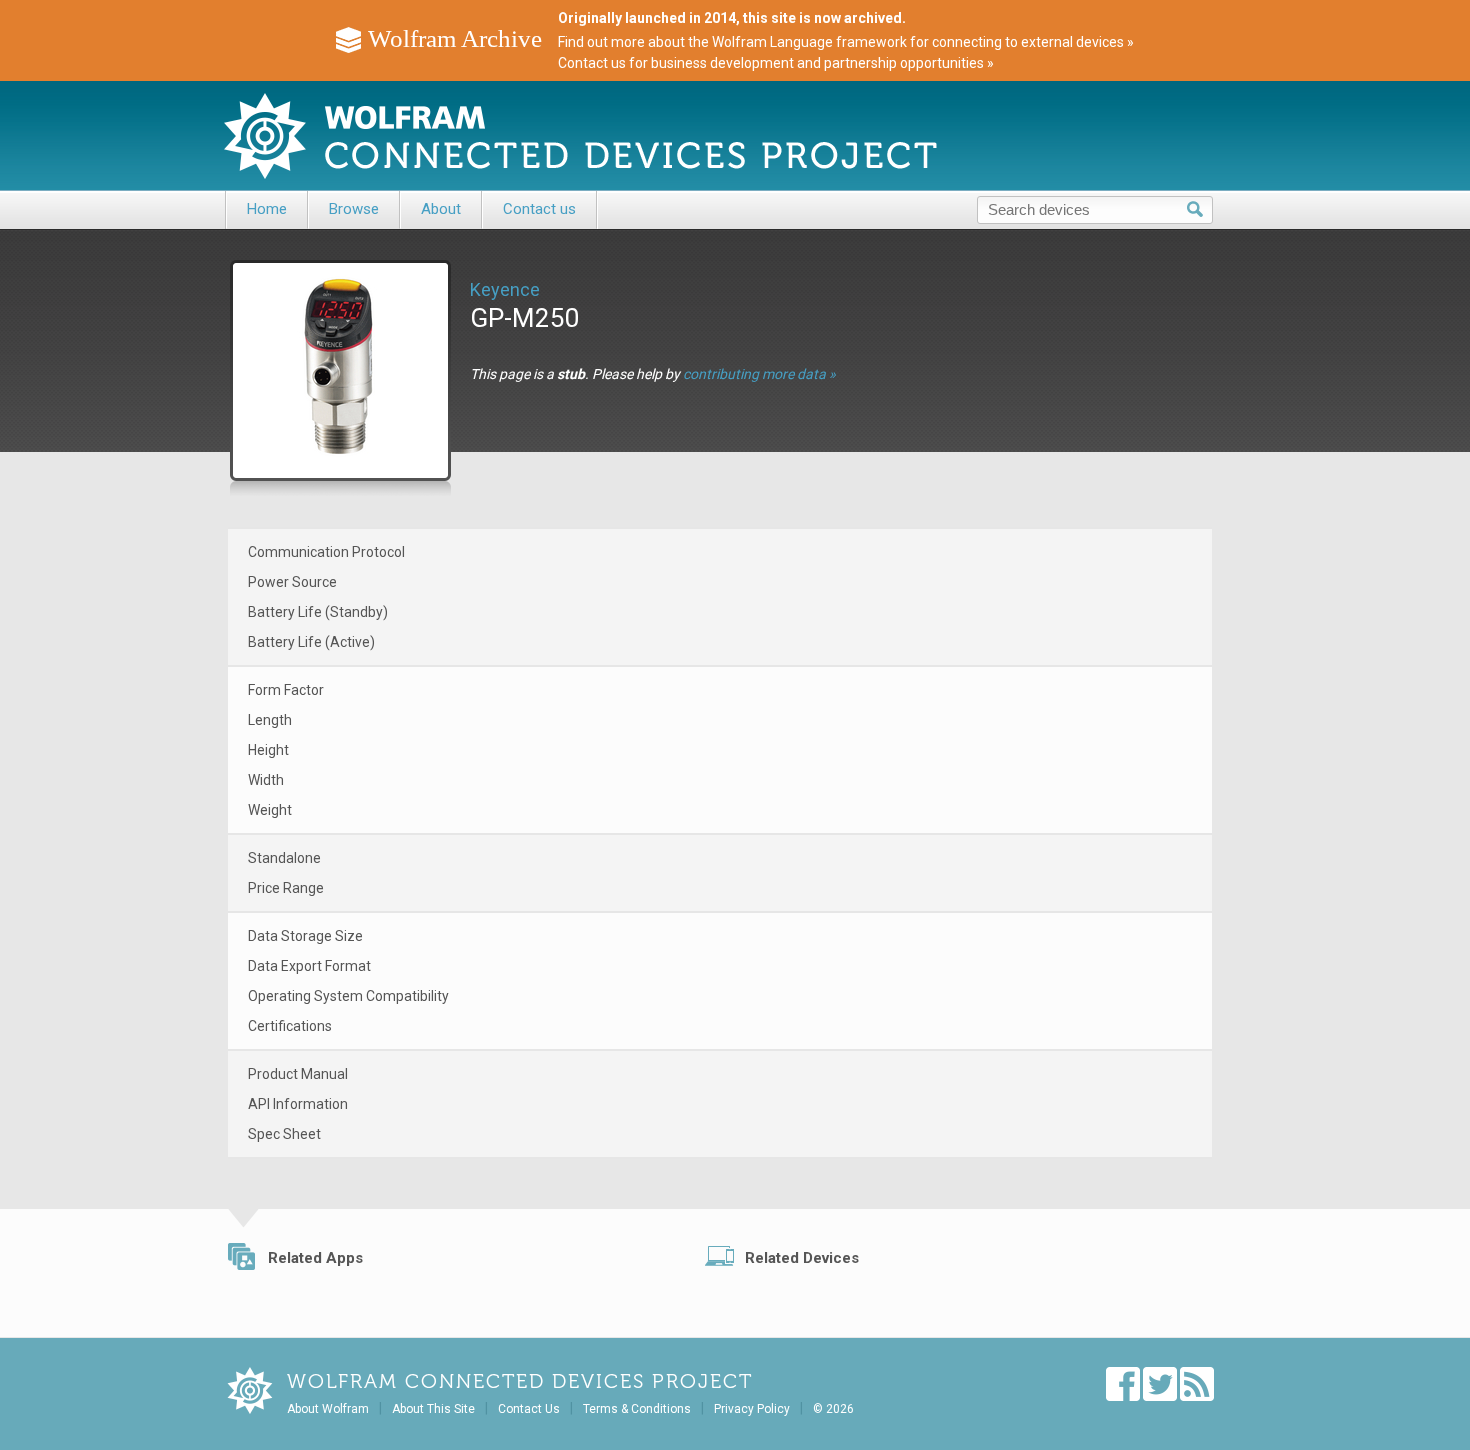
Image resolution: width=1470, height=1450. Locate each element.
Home (267, 209)
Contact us (539, 209)
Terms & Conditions (637, 1409)
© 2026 (833, 1409)
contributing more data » (759, 374)
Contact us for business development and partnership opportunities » (776, 63)
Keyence (505, 289)
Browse (354, 209)
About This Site (433, 1409)
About (441, 209)
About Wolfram (328, 1409)
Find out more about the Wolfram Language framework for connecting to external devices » (846, 42)
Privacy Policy (752, 1409)
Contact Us (529, 1409)
